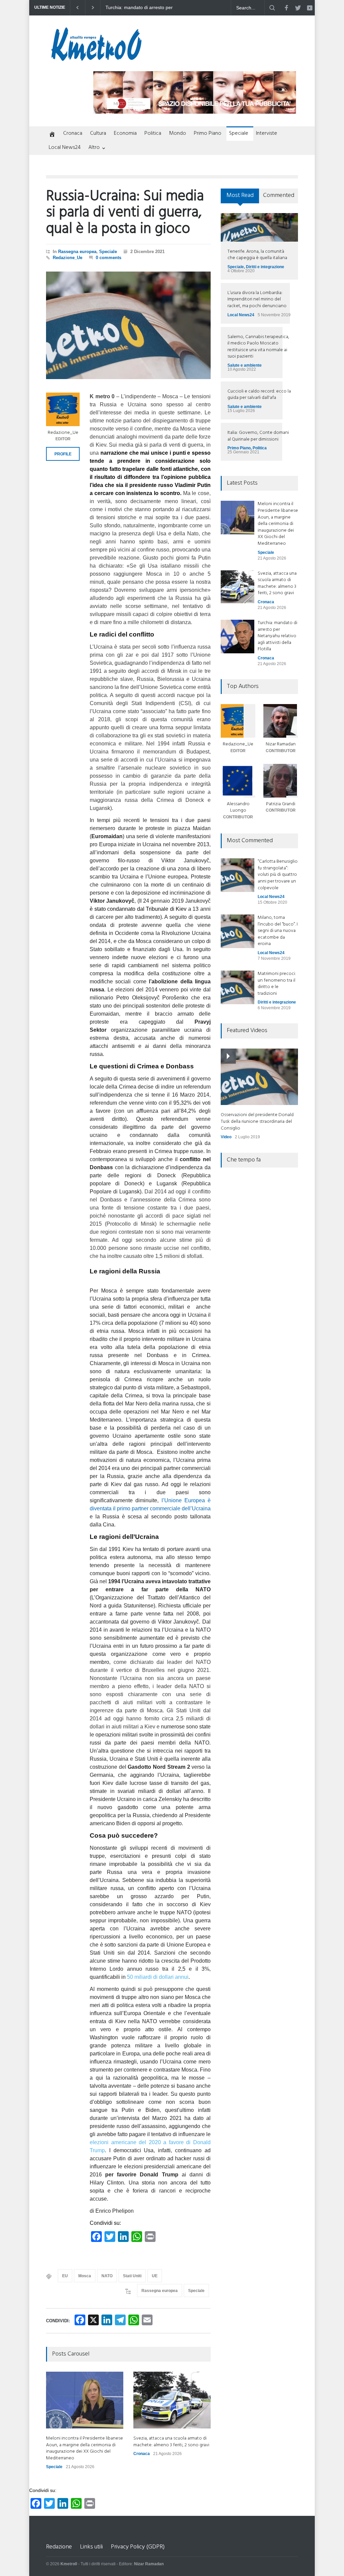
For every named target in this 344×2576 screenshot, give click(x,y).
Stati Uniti (132, 2276)
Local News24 (65, 148)
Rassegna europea (77, 252)
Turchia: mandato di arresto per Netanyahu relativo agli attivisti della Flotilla (277, 636)
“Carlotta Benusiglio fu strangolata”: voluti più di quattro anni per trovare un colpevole (278, 875)
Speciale (239, 133)
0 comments (109, 258)
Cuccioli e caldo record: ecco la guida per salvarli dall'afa (259, 395)
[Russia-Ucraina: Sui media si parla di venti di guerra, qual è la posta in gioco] (128, 325)
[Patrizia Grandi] (281, 781)
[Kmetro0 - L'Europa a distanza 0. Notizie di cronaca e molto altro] (96, 58)
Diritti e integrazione (265, 267)
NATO (107, 2276)
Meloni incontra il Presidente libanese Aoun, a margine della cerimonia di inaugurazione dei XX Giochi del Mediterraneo (142, 8)
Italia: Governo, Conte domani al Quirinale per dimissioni (258, 436)
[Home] (51, 135)
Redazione (59, 2547)
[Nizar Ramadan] (281, 721)
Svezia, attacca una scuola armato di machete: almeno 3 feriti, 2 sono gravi (171, 2442)
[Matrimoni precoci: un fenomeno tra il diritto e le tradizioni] (238, 987)
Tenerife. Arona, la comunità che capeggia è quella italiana (257, 255)
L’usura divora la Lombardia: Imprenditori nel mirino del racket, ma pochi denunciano (257, 299)
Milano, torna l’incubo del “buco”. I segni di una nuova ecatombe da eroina (278, 931)
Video (226, 1137)
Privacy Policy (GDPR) (138, 2547)
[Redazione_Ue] (63, 409)
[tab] (240, 198)
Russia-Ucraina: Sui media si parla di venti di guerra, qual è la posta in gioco (125, 213)
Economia (125, 133)
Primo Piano (208, 133)
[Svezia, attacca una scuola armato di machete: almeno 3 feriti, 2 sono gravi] (172, 2400)
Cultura (98, 133)
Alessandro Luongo (238, 807)
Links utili (91, 2547)
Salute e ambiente (245, 365)
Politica (153, 133)
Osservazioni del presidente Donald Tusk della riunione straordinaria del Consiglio (257, 1121)
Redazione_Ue (68, 258)
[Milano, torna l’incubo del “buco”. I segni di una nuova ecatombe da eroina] (238, 931)
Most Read (240, 195)
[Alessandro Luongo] (238, 781)
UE (155, 2276)
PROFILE (63, 454)
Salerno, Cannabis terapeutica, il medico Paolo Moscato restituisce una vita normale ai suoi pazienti (258, 347)
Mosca (85, 2276)
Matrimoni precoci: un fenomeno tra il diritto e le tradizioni (277, 984)
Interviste (267, 133)
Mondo (178, 133)
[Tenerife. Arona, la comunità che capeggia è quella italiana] (259, 227)
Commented (279, 195)
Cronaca (73, 133)
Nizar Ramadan (281, 744)
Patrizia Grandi (281, 804)
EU (65, 2276)
